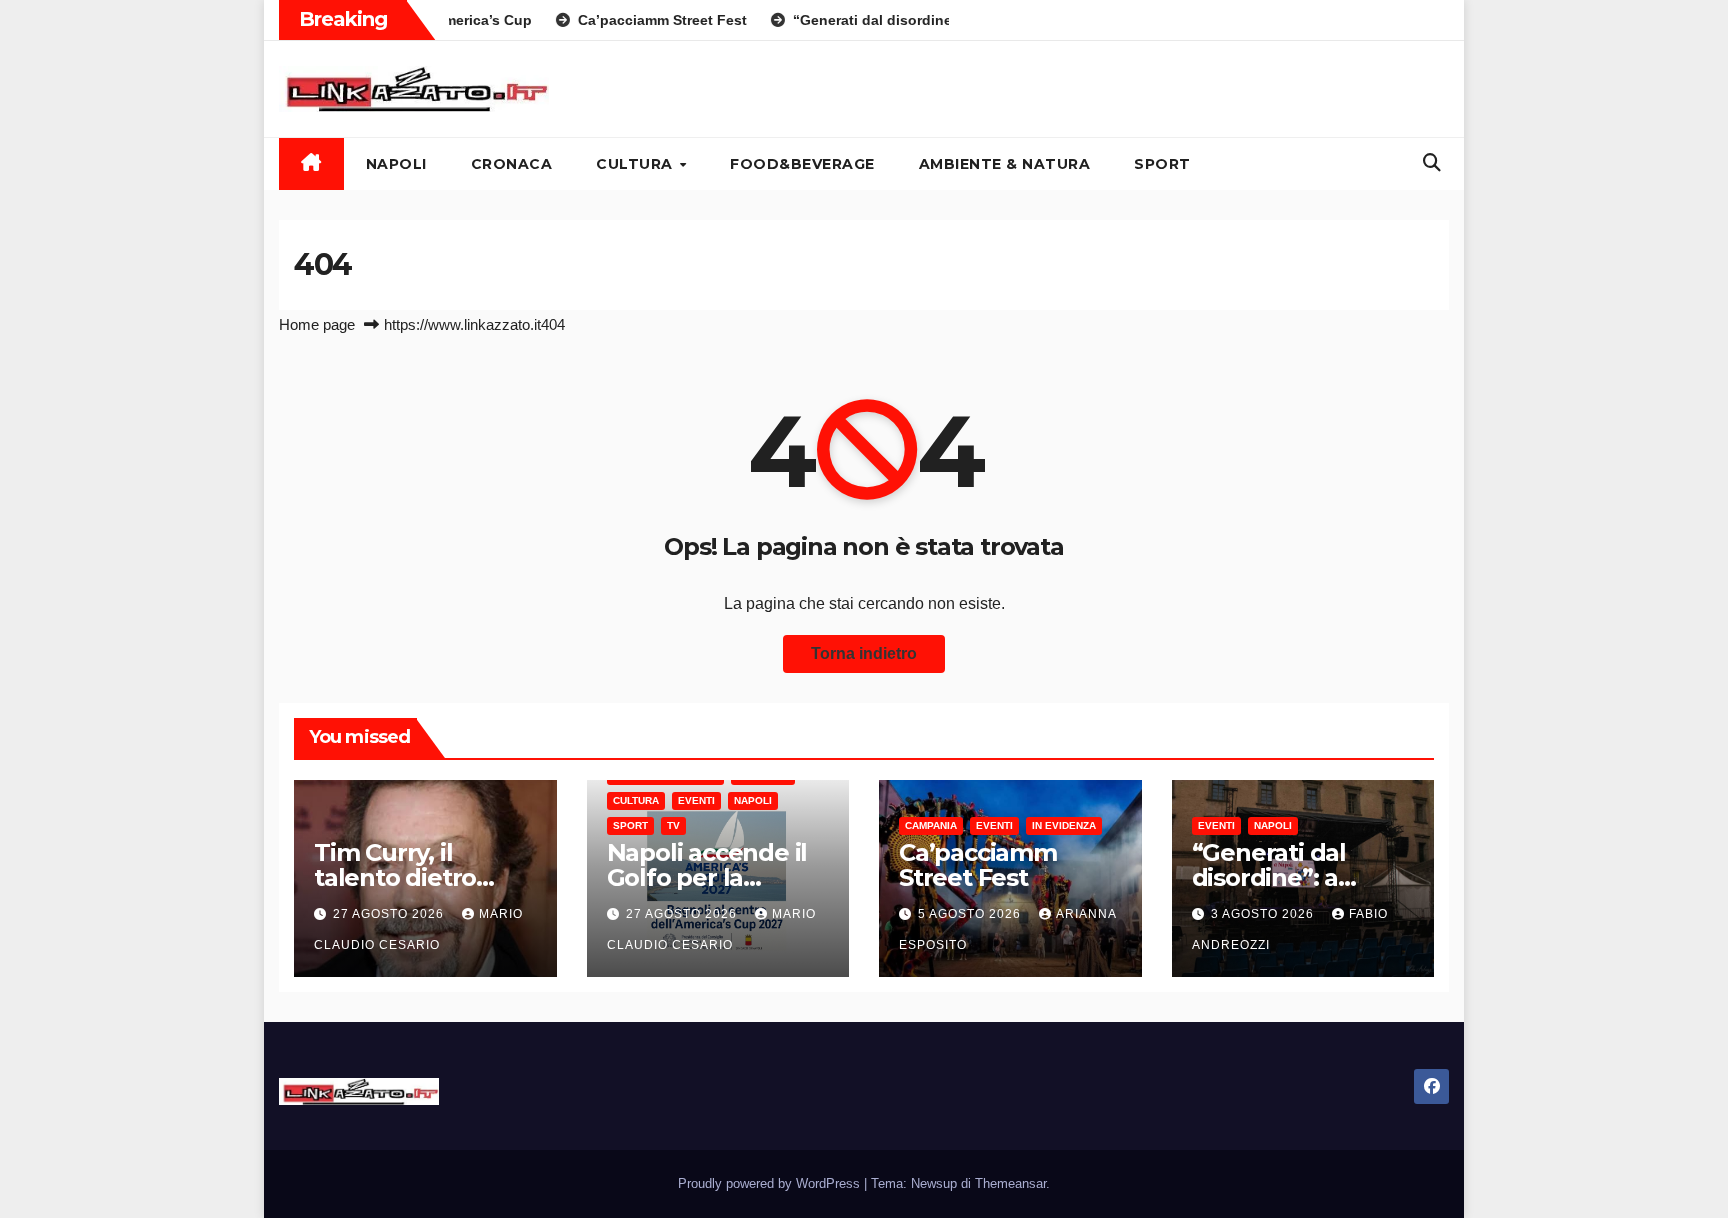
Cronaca (512, 164)
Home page (317, 324)
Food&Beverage (802, 164)
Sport (1162, 164)
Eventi (696, 800)
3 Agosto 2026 (1264, 914)
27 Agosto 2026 (390, 914)
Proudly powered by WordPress (771, 1183)
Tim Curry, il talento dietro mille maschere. (407, 877)
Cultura (636, 164)
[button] (1432, 163)
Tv (673, 825)
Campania (931, 825)
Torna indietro (864, 653)
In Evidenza (1064, 825)
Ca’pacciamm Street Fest (978, 865)
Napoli (396, 164)
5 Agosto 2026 (971, 914)
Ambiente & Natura (1005, 164)
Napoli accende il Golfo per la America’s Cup (707, 877)
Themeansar (1010, 1183)
